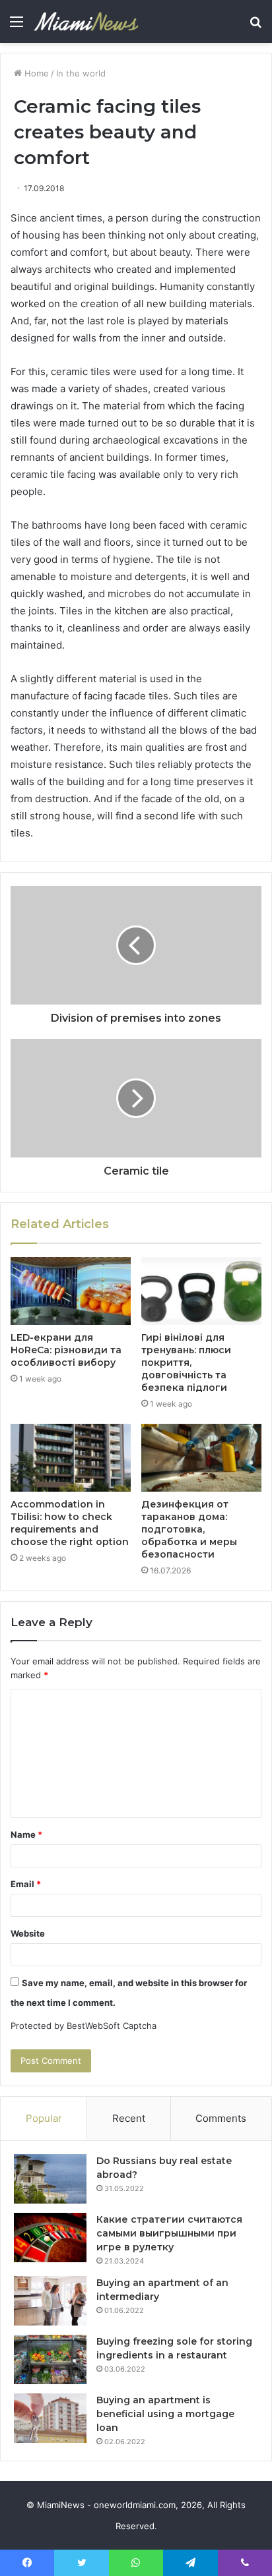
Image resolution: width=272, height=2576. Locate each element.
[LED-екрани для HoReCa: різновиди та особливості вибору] (71, 1291)
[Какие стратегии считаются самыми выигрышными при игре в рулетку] (50, 2238)
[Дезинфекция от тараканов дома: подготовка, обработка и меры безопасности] (201, 1458)
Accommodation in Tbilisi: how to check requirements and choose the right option (70, 1523)
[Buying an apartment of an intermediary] (50, 2301)
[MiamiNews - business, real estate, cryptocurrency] (86, 21)
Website (28, 1933)
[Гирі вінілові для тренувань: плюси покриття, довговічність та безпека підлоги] (201, 1291)
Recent (129, 2118)
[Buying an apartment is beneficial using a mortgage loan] (50, 2418)
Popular (44, 2118)
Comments (221, 2118)
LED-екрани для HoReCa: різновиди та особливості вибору (66, 1350)
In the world (81, 73)
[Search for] (255, 26)
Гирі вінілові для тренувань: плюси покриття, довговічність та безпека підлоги (186, 1362)
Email (26, 1884)
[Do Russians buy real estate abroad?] (50, 2179)
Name (26, 1834)
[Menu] (17, 26)
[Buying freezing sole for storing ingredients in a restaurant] (50, 2359)
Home (35, 73)
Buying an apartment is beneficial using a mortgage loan (165, 2414)
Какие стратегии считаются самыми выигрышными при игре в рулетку (169, 2233)
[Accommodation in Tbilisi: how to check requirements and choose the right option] (71, 1458)
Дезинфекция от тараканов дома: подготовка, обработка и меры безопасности (189, 1529)
